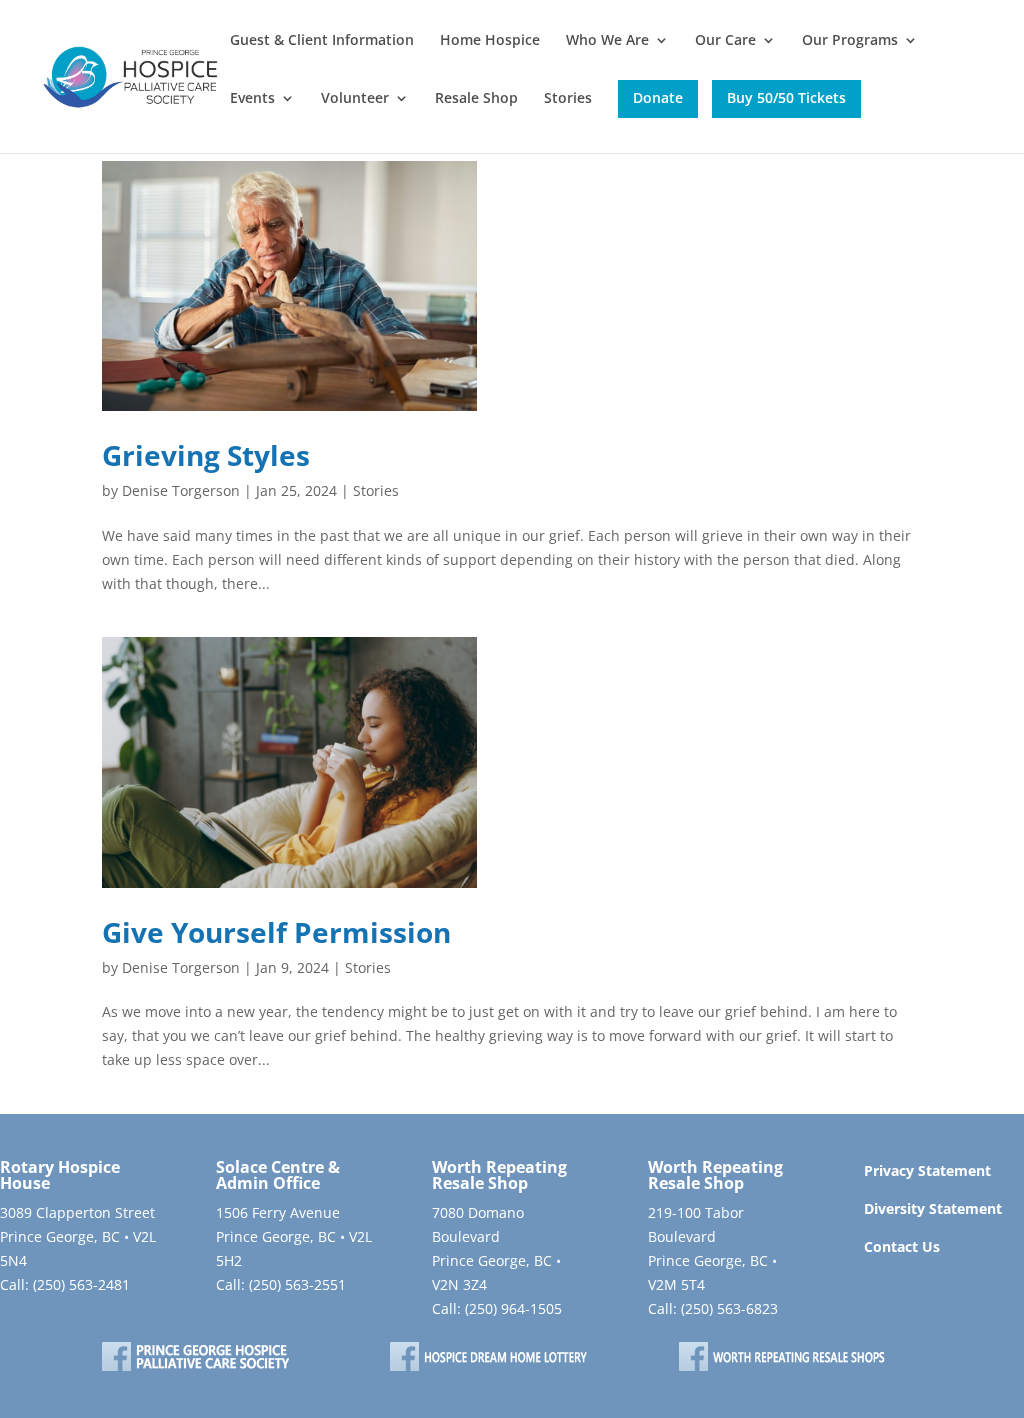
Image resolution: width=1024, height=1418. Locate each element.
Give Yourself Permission (276, 932)
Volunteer (355, 99)
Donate (658, 97)
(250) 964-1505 (513, 1308)
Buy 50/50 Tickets (786, 97)
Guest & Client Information (322, 41)
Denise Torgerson (181, 490)
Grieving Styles (206, 455)
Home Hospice (490, 41)
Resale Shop (476, 99)
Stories (568, 99)
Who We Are (607, 41)
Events (252, 99)
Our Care (725, 41)
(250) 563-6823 (729, 1308)
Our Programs (850, 41)
